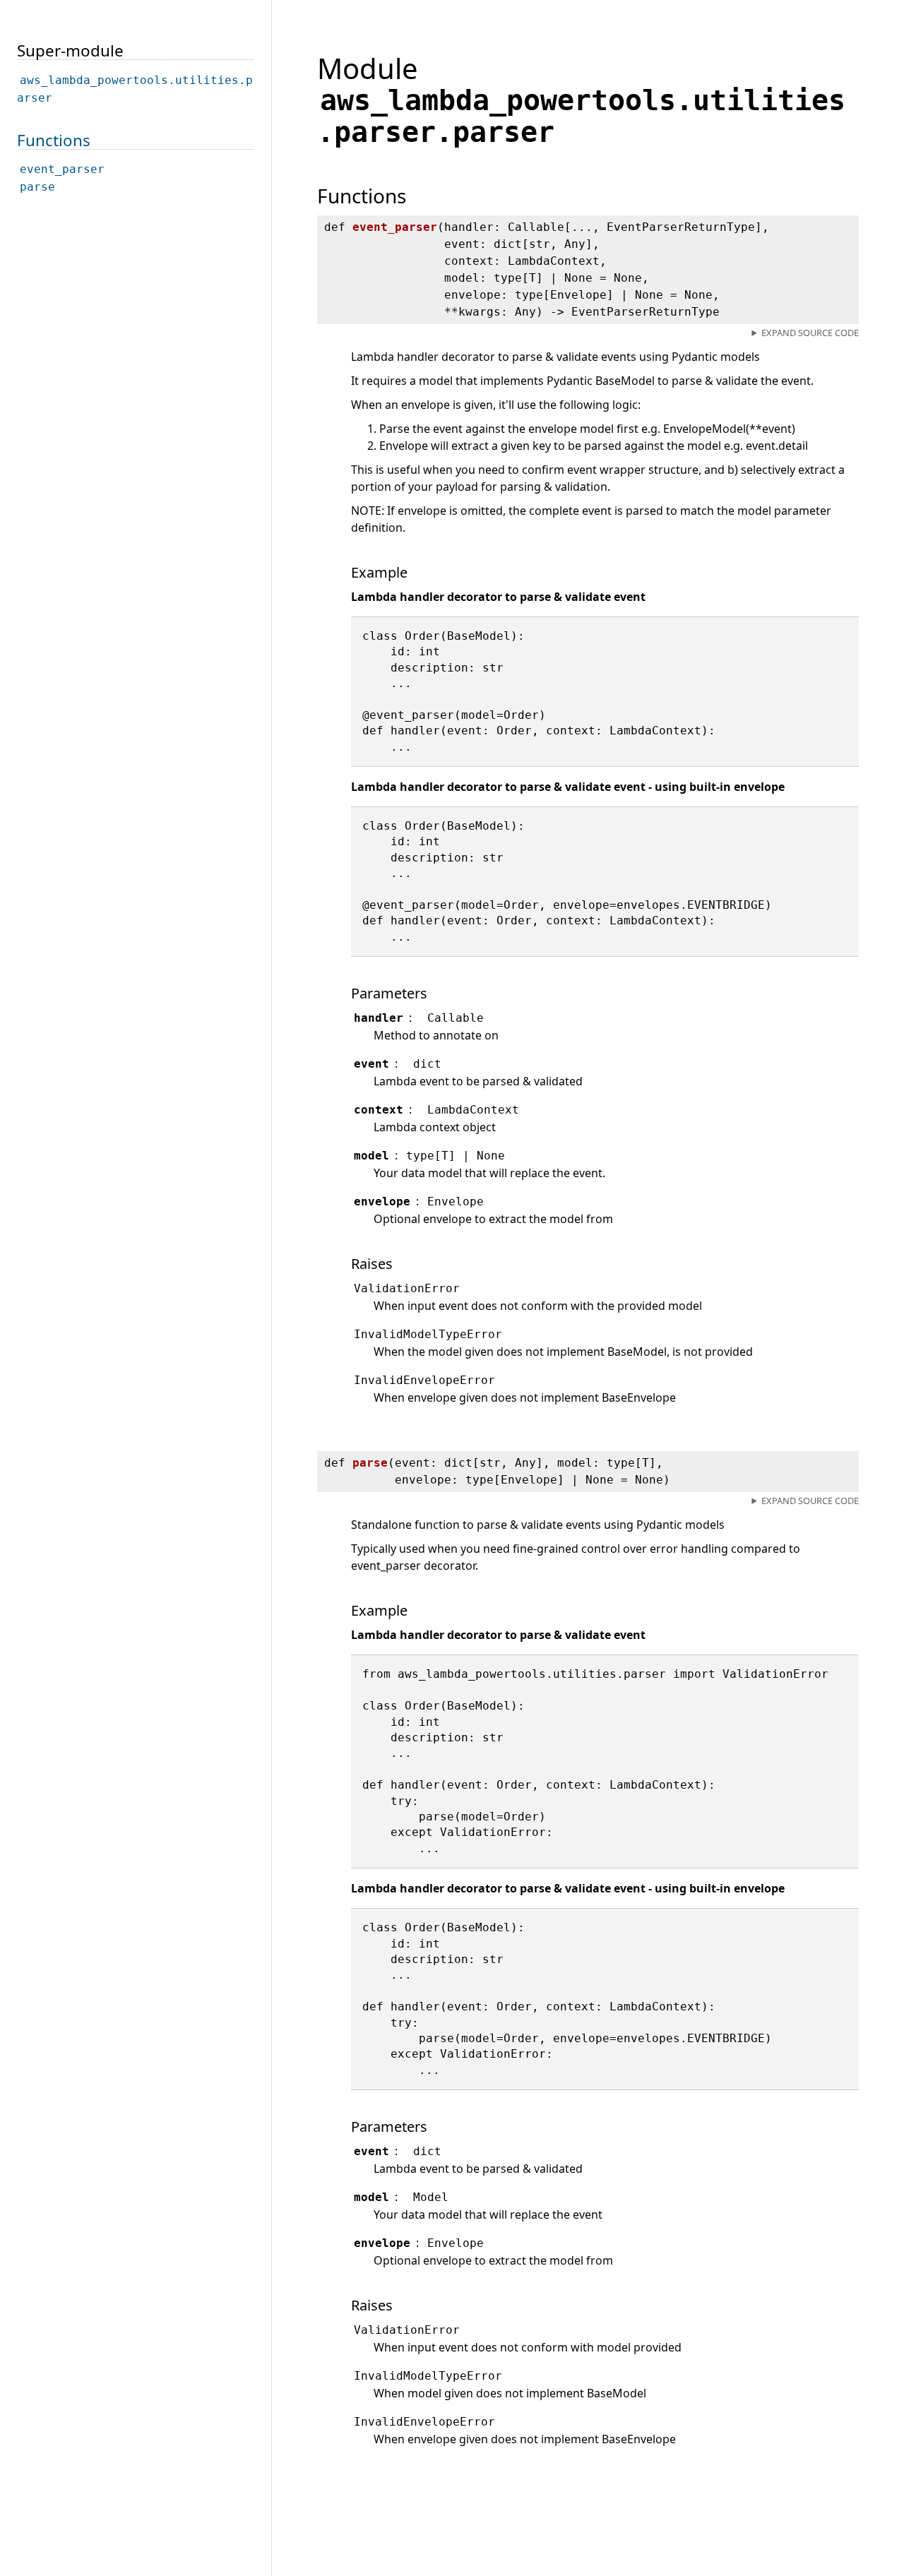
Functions (54, 139)
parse (37, 187)
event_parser (62, 169)
